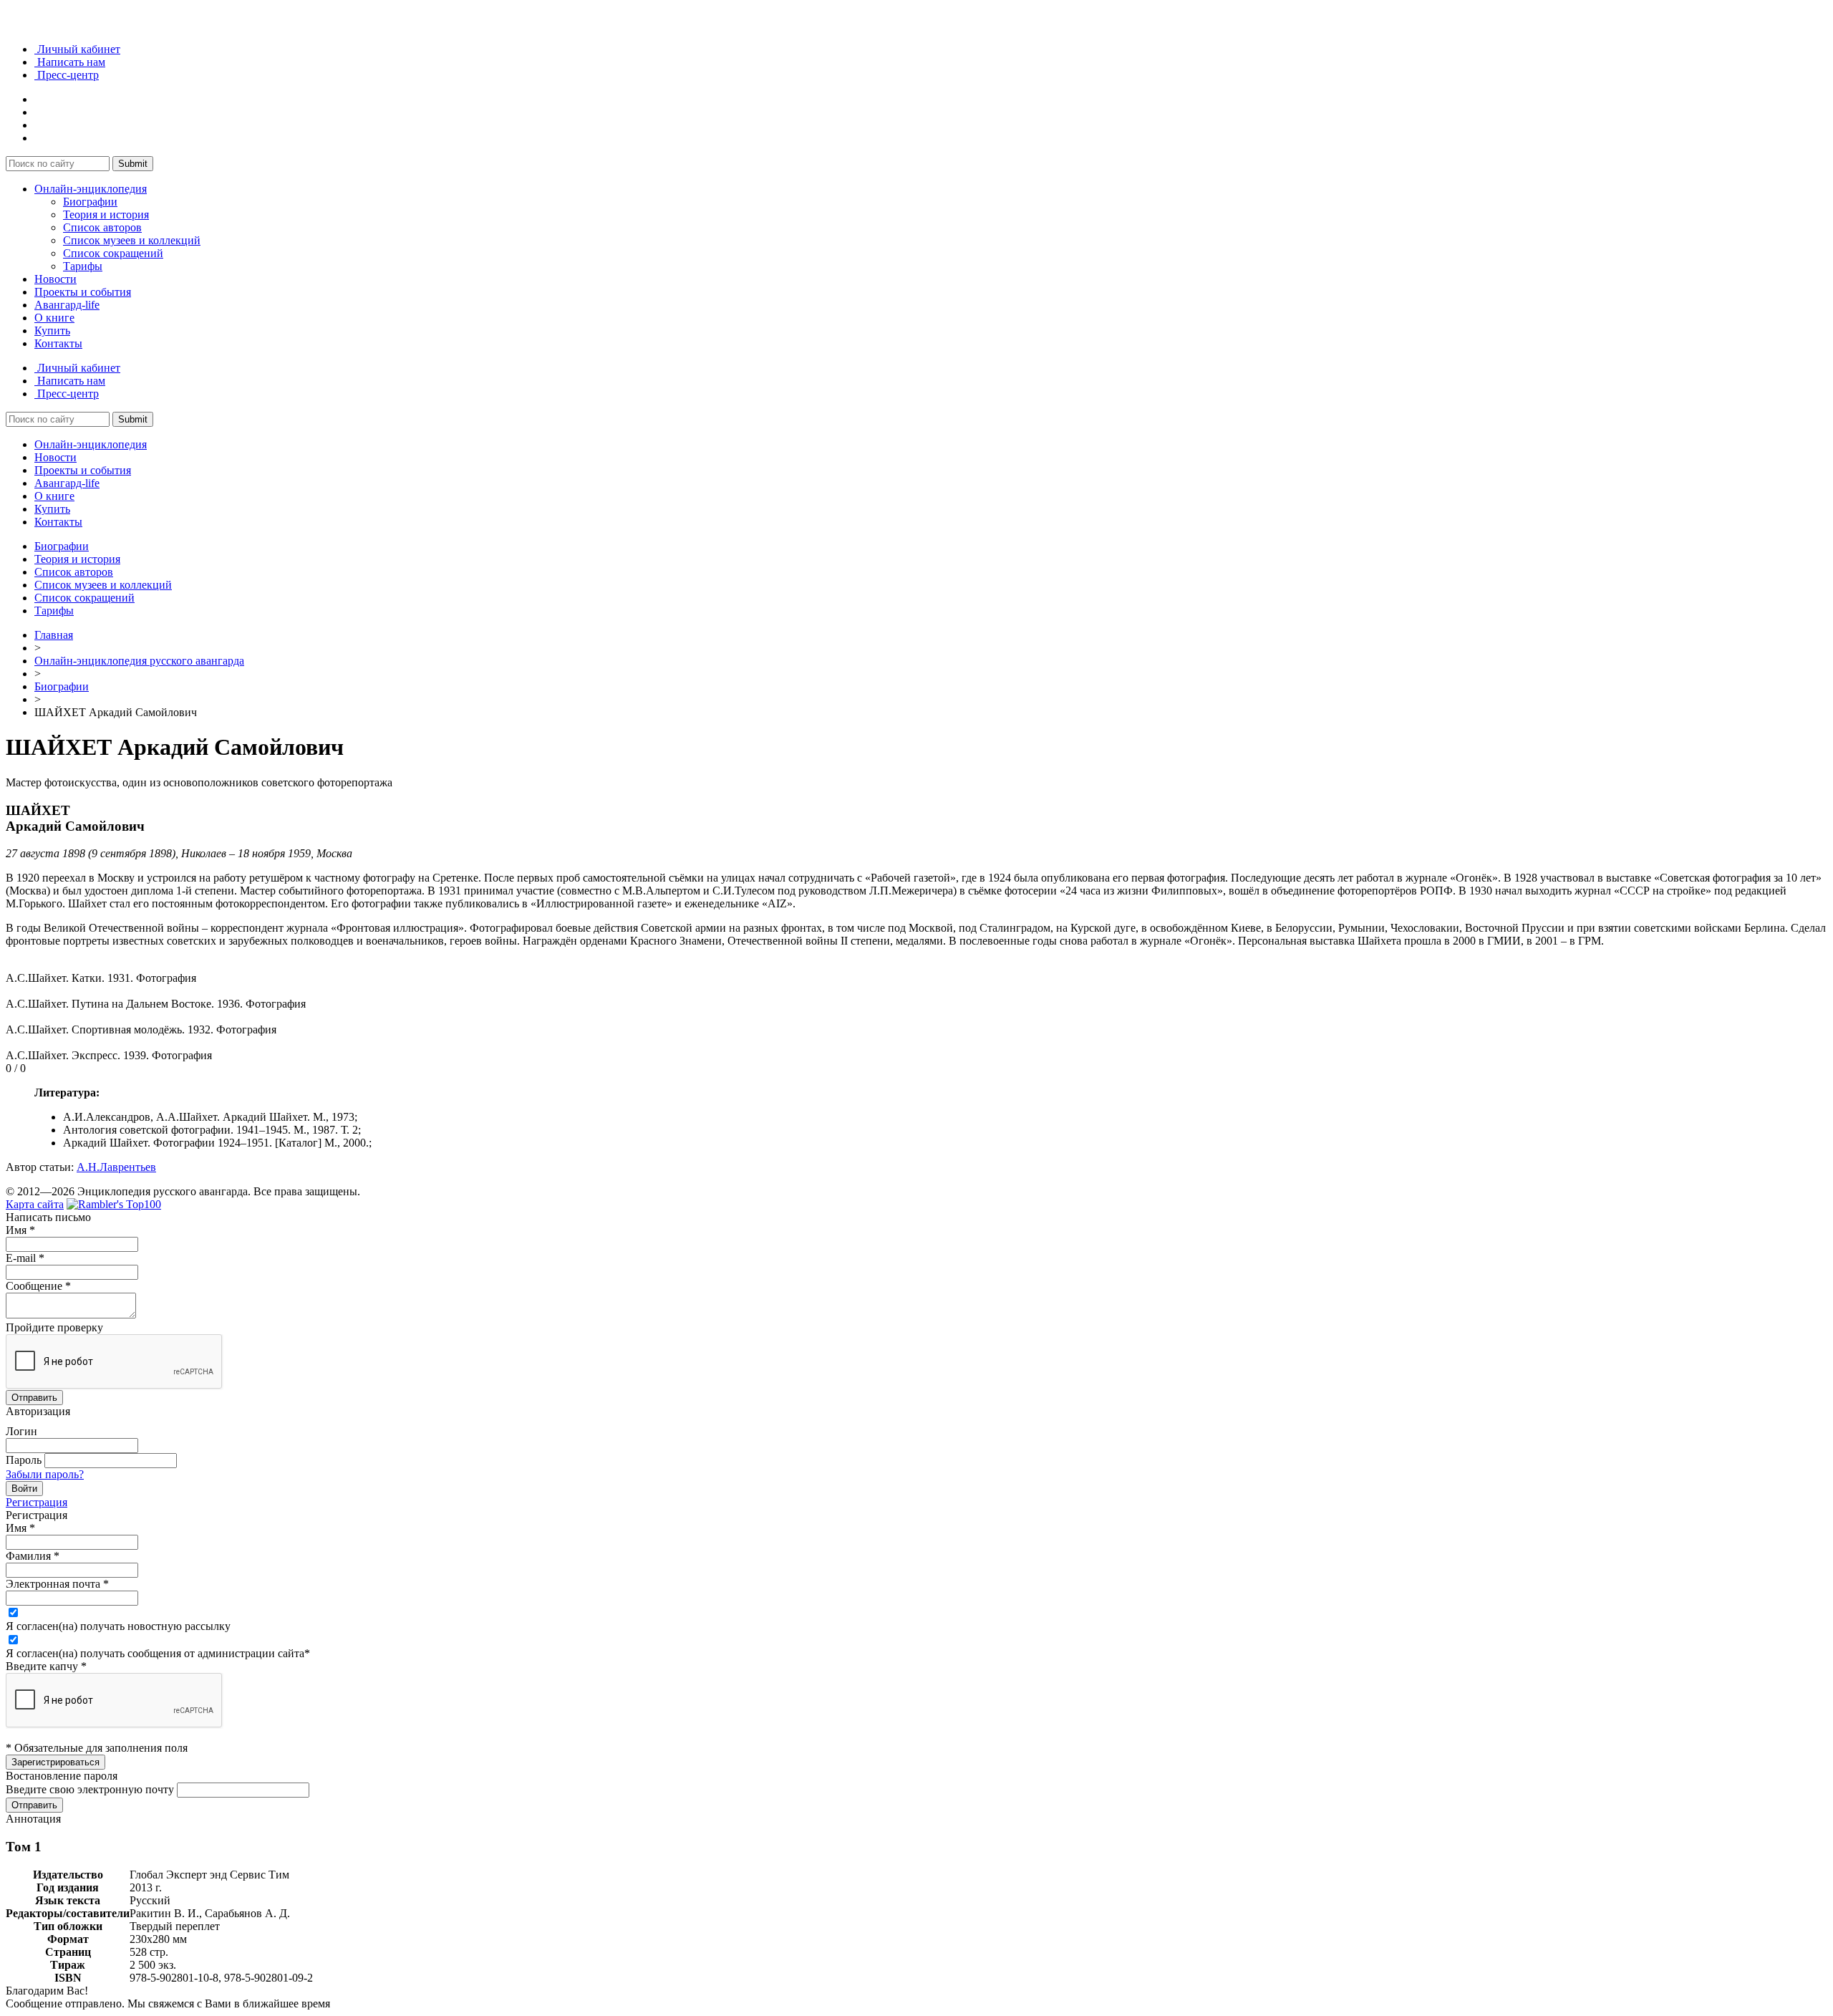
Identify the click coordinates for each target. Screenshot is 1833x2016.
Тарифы (83, 266)
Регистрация (37, 1502)
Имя (20, 1230)
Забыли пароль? (45, 1474)
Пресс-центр (67, 75)
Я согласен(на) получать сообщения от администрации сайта (158, 1653)
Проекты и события (83, 292)
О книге (54, 318)
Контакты (58, 343)
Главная (54, 635)
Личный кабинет (77, 49)
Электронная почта (57, 1584)
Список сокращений (113, 253)
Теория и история (106, 214)
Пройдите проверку (54, 1327)
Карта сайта (35, 1204)
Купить (52, 331)
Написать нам (70, 62)
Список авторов (102, 227)
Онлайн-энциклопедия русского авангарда (139, 661)
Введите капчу (46, 1666)
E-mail (25, 1258)
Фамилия (33, 1556)
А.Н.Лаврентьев (116, 1167)
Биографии (90, 202)
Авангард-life (67, 305)
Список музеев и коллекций (132, 240)
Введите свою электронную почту (90, 1789)
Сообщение (38, 1286)
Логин (21, 1431)
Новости (55, 279)
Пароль (24, 1460)
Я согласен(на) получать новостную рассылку (118, 1626)
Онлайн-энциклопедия (91, 189)
